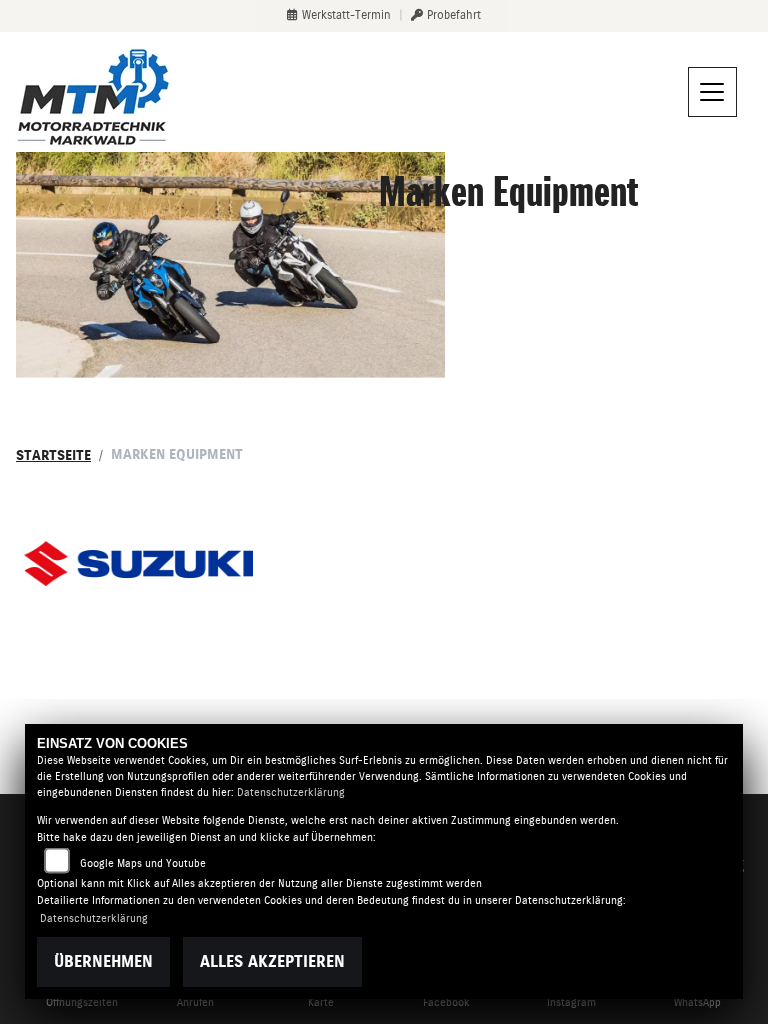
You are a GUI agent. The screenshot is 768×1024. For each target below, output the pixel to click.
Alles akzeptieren (272, 961)
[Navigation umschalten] (713, 92)
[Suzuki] (138, 563)
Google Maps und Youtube (143, 863)
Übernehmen (103, 961)
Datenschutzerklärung (291, 792)
